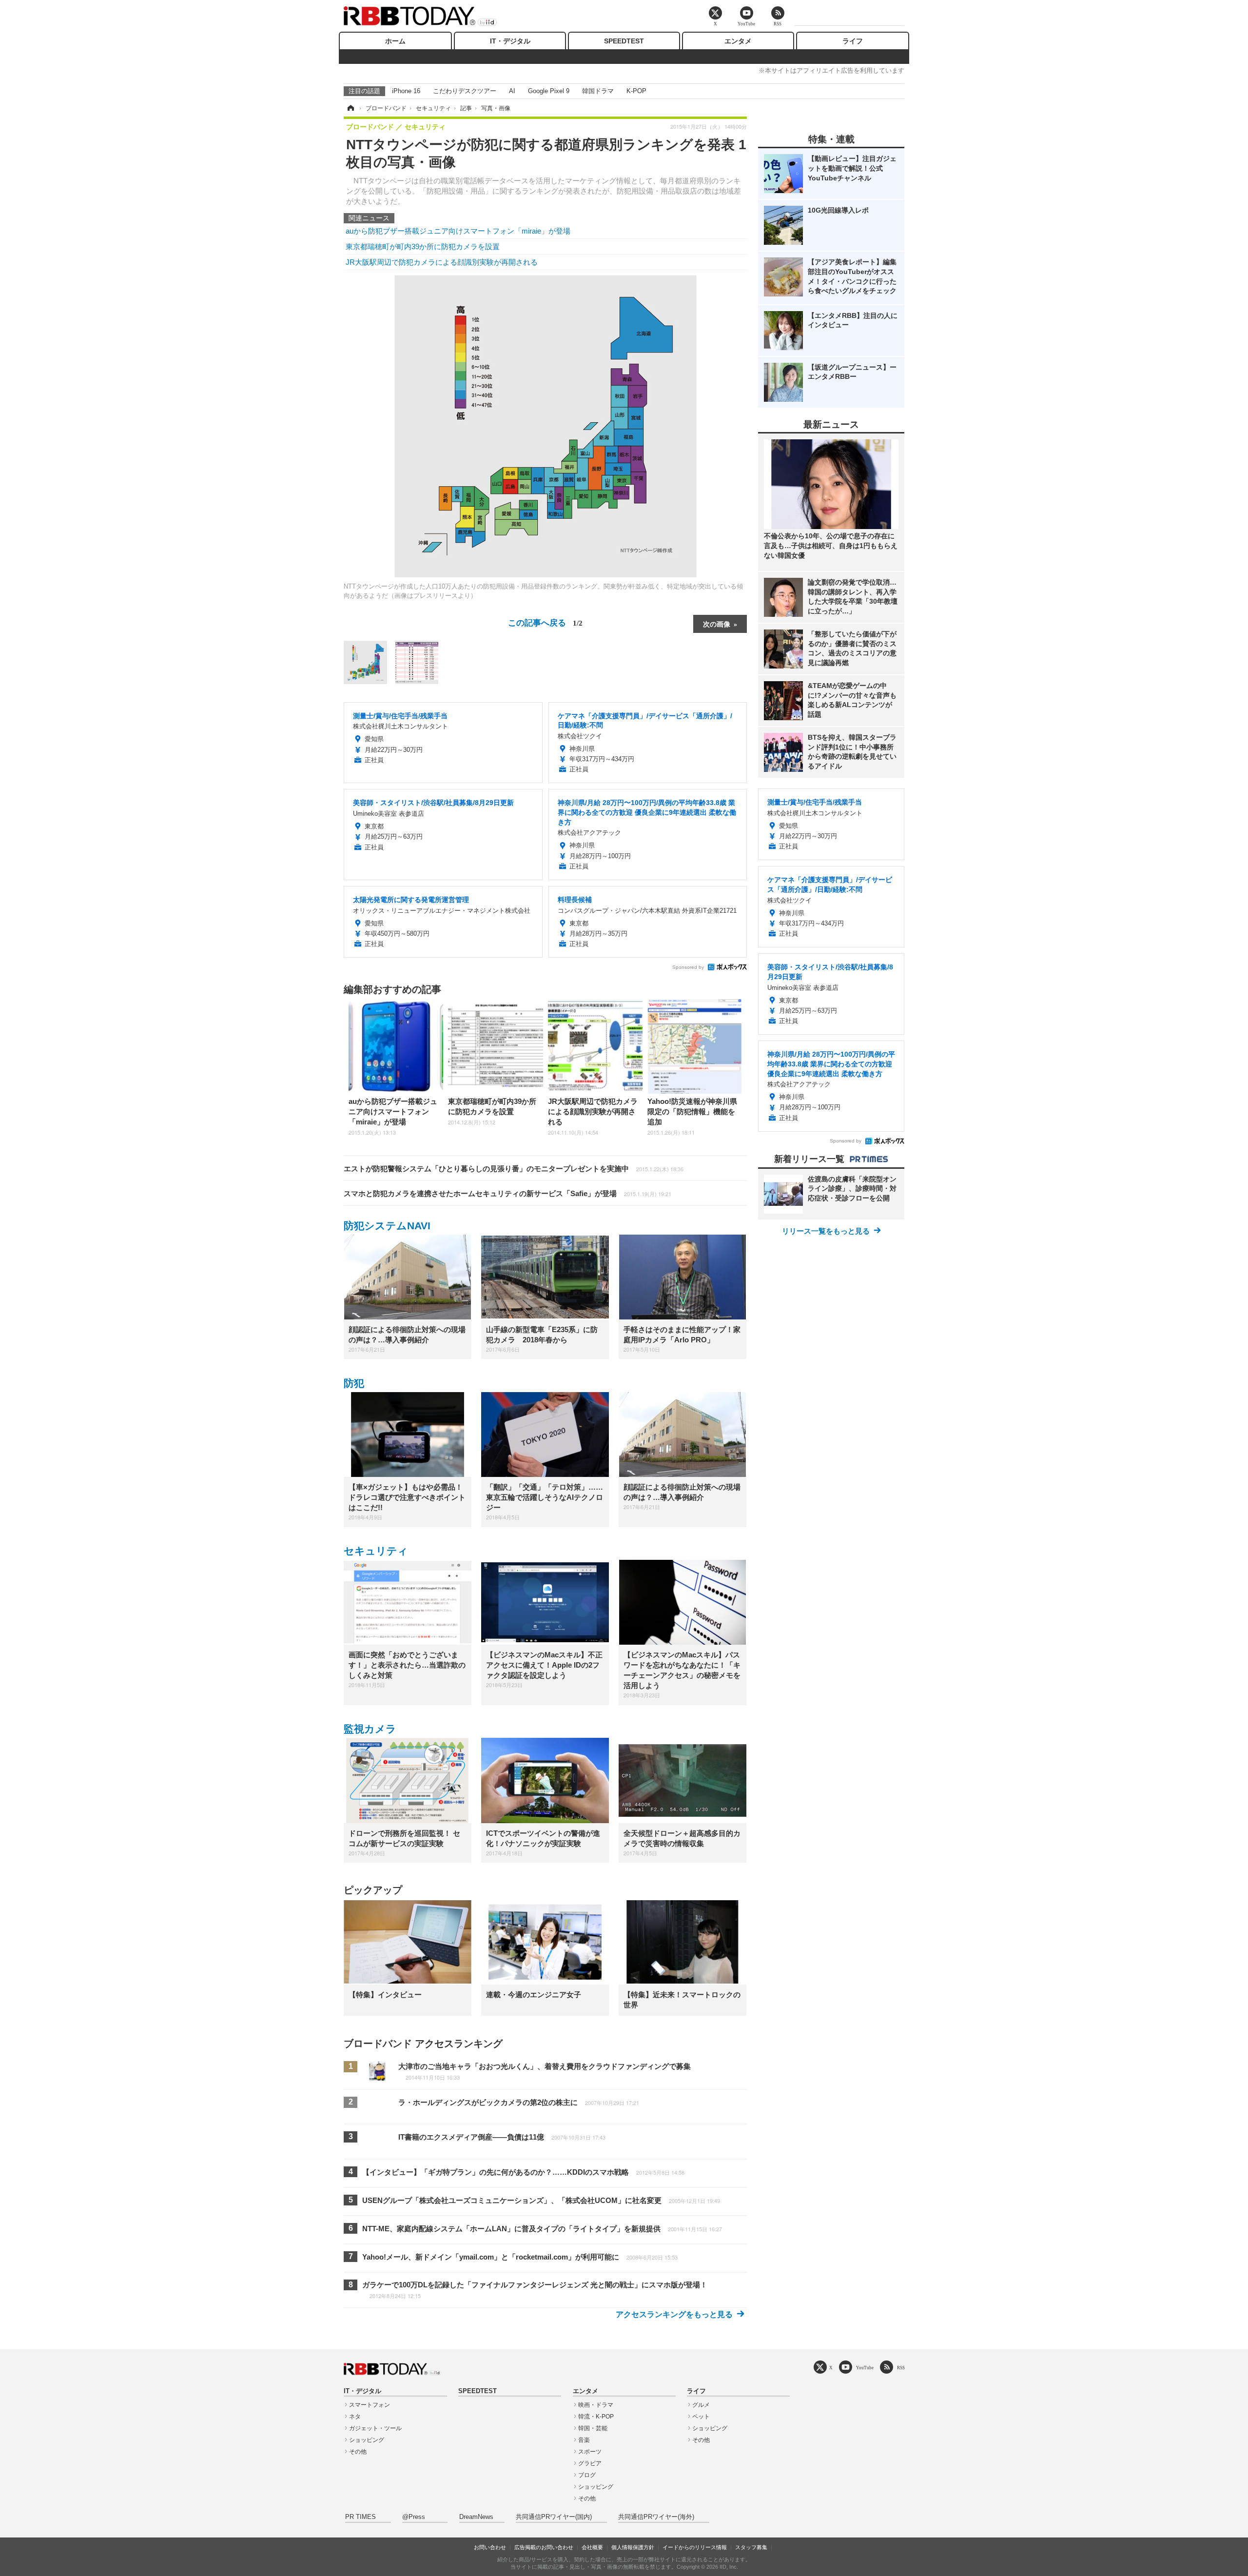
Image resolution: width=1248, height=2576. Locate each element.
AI (512, 91)
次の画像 (717, 624)
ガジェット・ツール (375, 2428)
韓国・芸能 (593, 2428)
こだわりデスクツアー (465, 91)
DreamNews (476, 2517)
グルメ (701, 2405)
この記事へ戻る (545, 622)
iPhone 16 (406, 91)
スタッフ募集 (751, 2547)
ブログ (587, 2475)
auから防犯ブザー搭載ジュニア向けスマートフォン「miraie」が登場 (458, 231)
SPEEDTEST (624, 41)
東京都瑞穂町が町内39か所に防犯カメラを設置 (423, 246)
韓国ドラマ (598, 91)
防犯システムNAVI (387, 1226)
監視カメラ (370, 1729)
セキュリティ (376, 1551)
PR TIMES (361, 2517)
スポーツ (590, 2452)
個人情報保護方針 (633, 2547)
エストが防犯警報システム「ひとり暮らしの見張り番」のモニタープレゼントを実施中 (514, 1169)
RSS (901, 2368)
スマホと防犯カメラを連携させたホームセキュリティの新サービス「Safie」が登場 (507, 1193)
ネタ (355, 2417)
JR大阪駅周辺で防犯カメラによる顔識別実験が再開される (442, 262)
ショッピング (367, 2440)
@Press (414, 2517)
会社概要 (592, 2547)
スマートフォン (370, 2405)
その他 (358, 2452)
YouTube (865, 2368)
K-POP (636, 91)
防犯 (354, 1383)
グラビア (590, 2463)
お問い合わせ (490, 2547)
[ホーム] (350, 108)
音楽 (584, 2440)
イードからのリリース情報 (695, 2547)
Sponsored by (688, 967)
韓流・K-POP (596, 2417)
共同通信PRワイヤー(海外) (656, 2517)
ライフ (853, 41)
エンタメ (738, 41)
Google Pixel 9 (549, 91)
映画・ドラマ (596, 2405)
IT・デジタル (510, 41)
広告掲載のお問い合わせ (544, 2547)
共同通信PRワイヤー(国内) (554, 2517)
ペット (701, 2417)
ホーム (395, 41)
